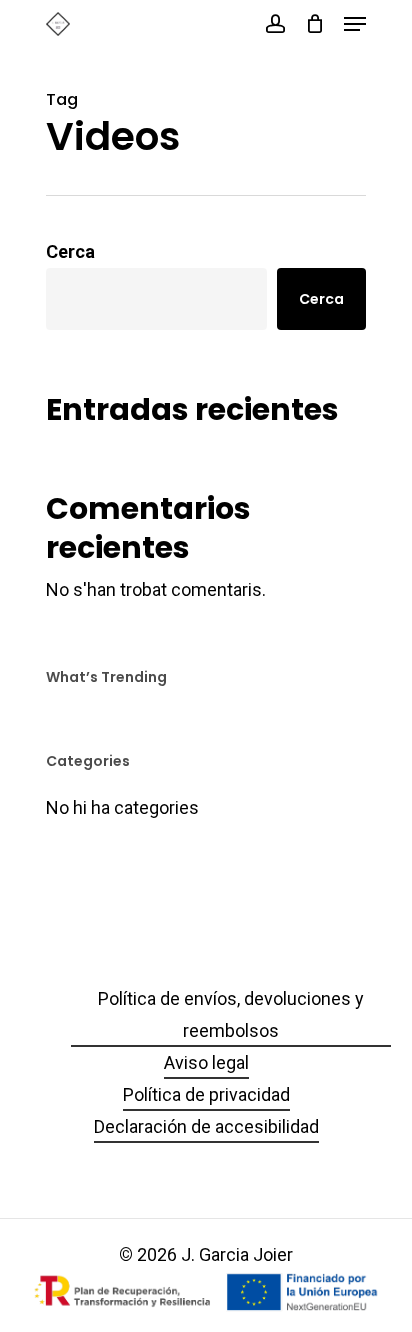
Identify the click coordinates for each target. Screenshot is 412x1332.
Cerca (70, 251)
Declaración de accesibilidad (206, 1126)
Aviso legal (206, 1062)
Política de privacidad (206, 1094)
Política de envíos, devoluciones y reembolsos (231, 1014)
